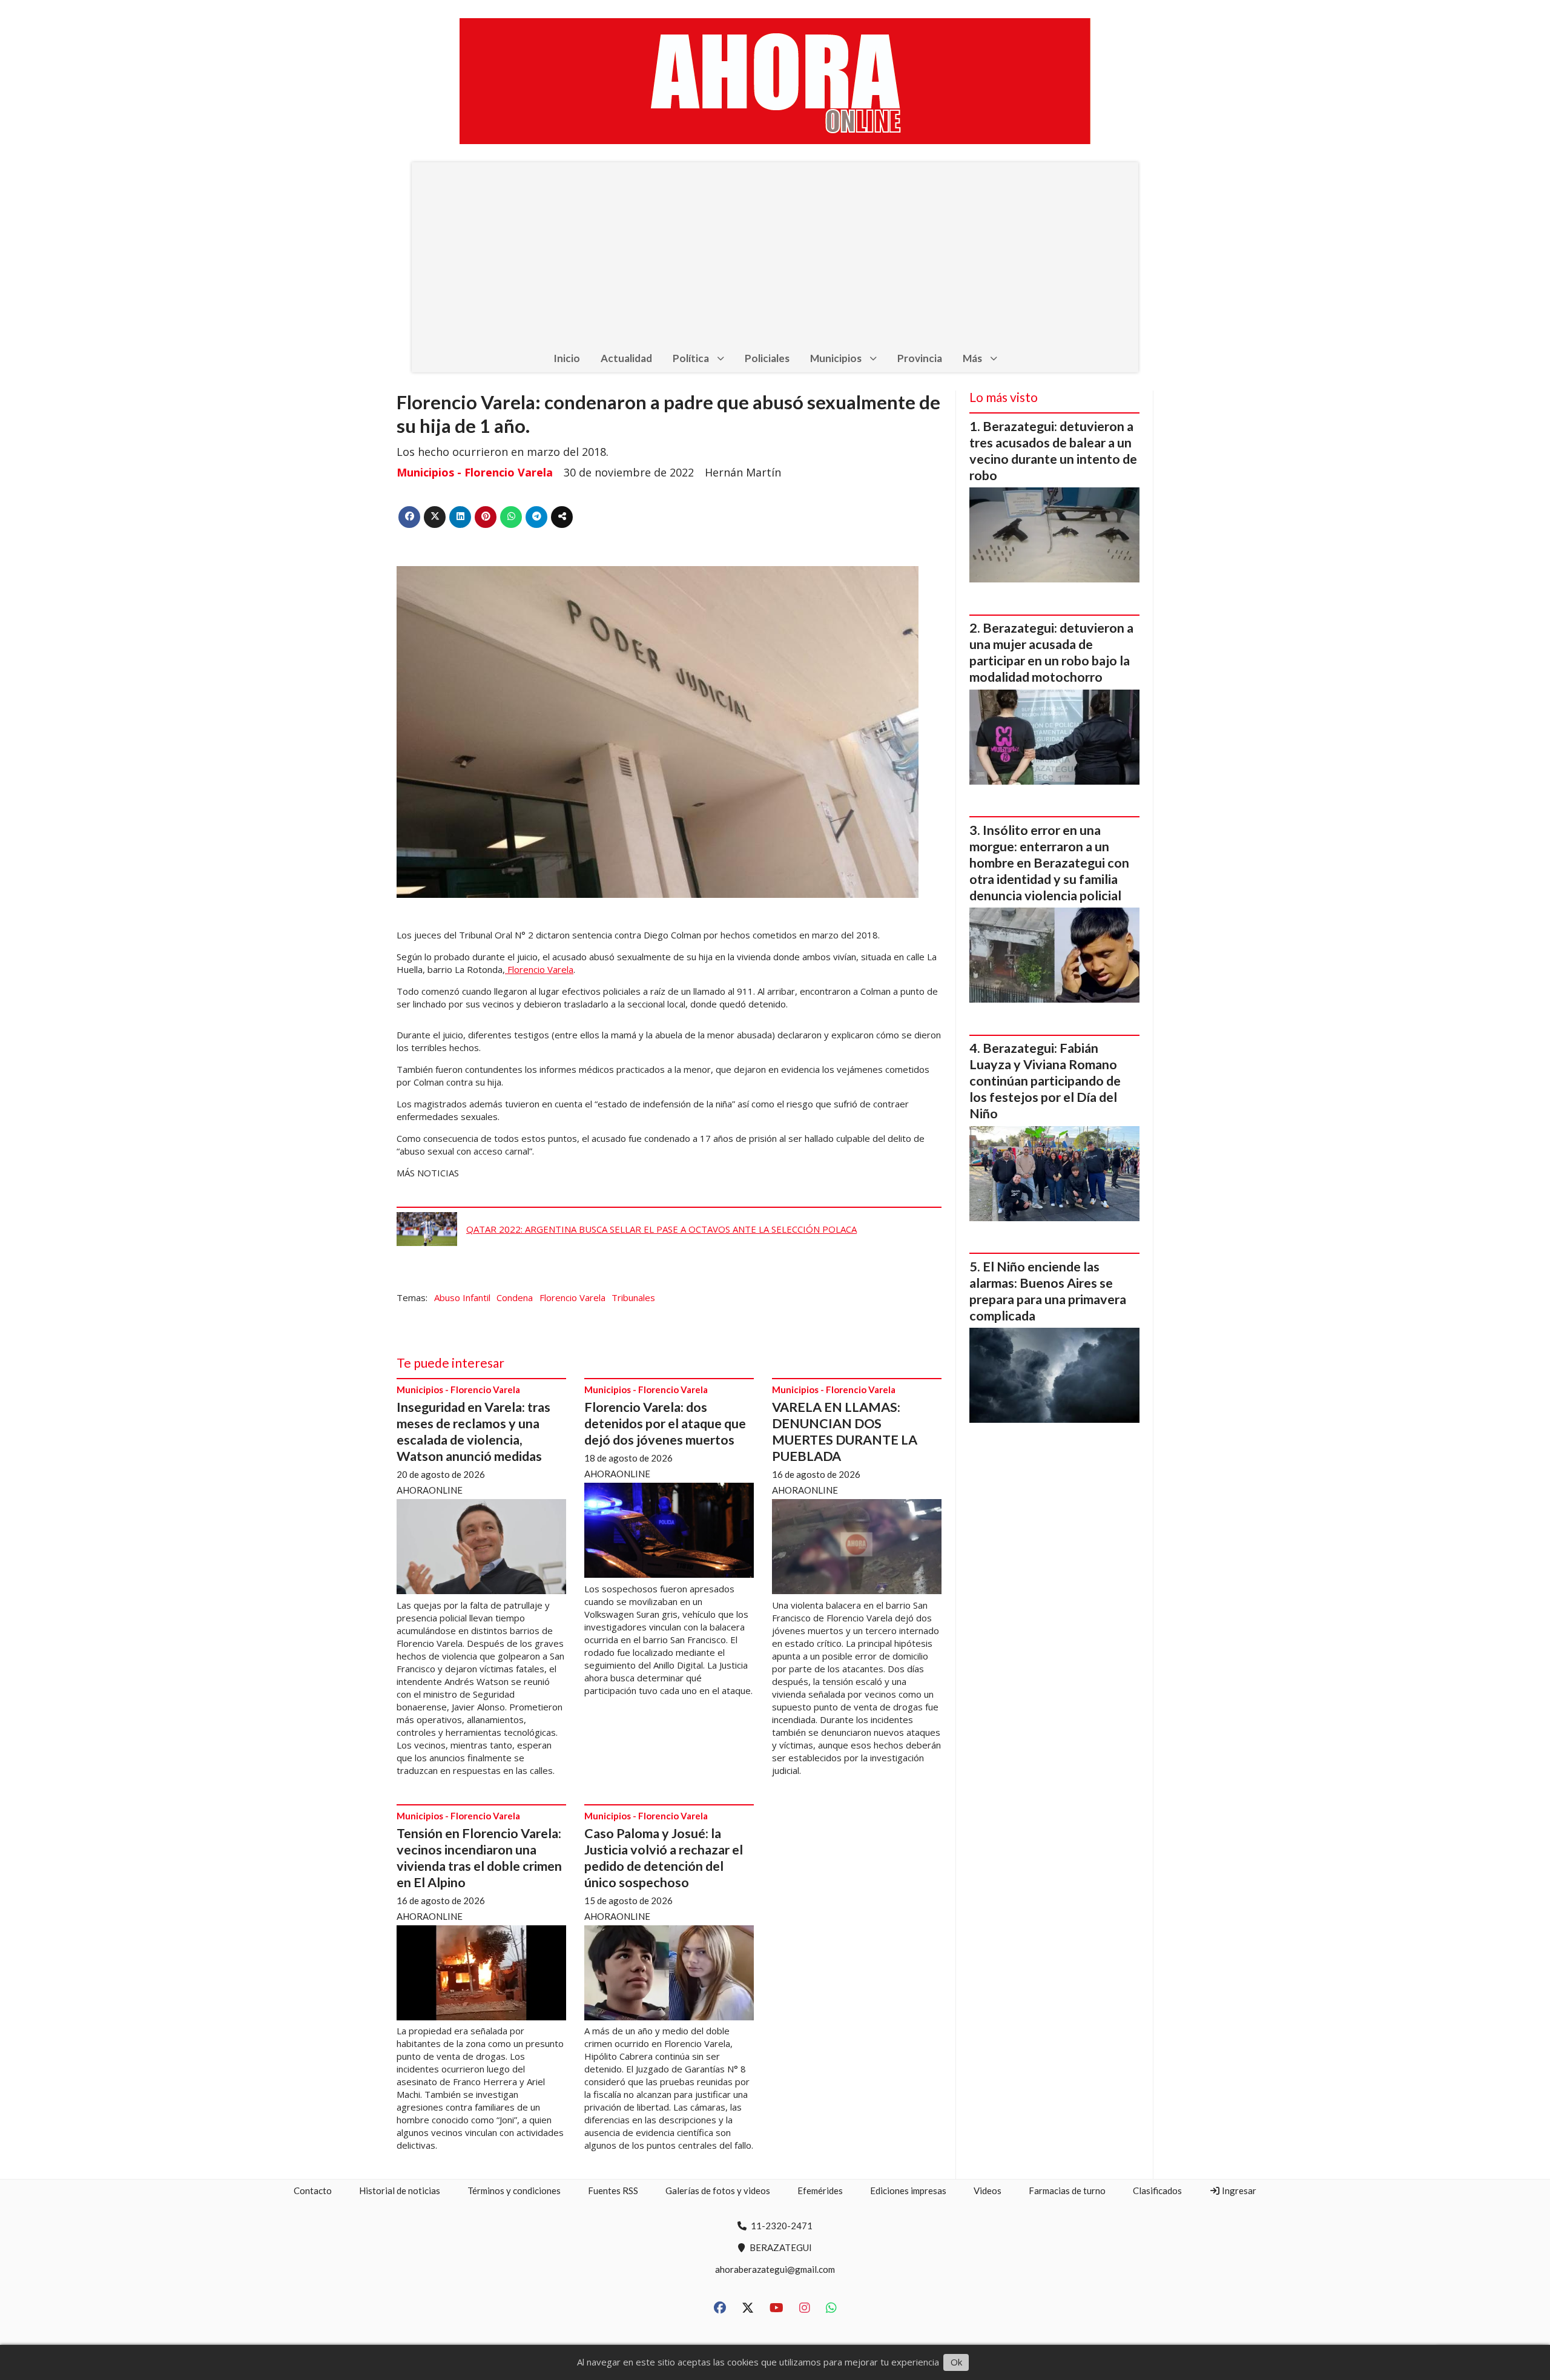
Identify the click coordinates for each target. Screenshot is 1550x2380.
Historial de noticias (400, 2190)
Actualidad (626, 358)
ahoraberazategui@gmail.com (775, 2269)
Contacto (313, 2190)
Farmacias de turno (1067, 2190)
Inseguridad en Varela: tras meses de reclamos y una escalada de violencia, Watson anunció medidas (473, 1432)
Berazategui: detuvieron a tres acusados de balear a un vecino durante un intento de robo (1053, 451)
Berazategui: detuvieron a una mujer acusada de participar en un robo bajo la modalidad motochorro (1051, 652)
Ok (956, 2362)
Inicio (567, 358)
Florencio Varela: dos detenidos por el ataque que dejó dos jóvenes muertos (665, 1423)
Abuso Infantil (462, 1297)
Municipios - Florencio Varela (475, 472)
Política (691, 358)
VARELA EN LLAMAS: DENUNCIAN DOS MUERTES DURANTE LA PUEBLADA (845, 1432)
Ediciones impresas (908, 2190)
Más (972, 358)
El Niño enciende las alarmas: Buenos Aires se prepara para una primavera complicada (1048, 1291)
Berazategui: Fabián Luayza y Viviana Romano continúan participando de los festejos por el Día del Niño (1045, 1081)
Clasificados (1157, 2190)
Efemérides (820, 2190)
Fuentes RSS (613, 2190)
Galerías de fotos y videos (718, 2190)
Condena (515, 1297)
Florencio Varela (539, 969)
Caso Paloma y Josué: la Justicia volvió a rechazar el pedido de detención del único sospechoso (664, 1858)
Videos (988, 2190)
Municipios (836, 358)
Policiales (767, 358)
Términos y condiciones (514, 2190)
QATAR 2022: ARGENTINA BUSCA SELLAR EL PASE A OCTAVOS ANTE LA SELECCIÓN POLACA (661, 1229)
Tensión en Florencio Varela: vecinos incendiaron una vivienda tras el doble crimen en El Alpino (479, 1858)
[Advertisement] (775, 253)
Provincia (920, 358)
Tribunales (633, 1297)
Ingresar (1238, 2190)
